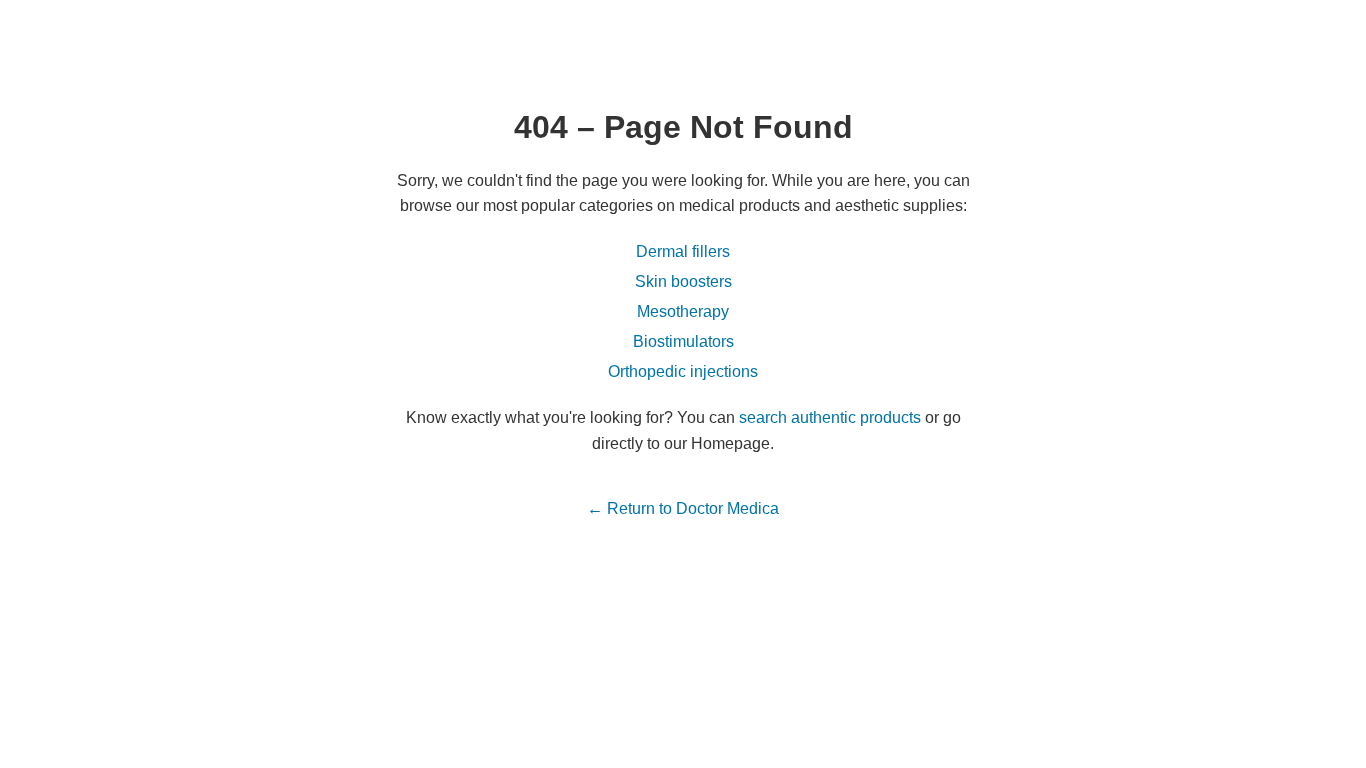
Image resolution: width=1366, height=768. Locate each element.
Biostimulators (683, 341)
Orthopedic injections (683, 371)
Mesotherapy (683, 311)
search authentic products (830, 417)
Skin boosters (683, 281)
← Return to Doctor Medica (683, 508)
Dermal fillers (683, 251)
